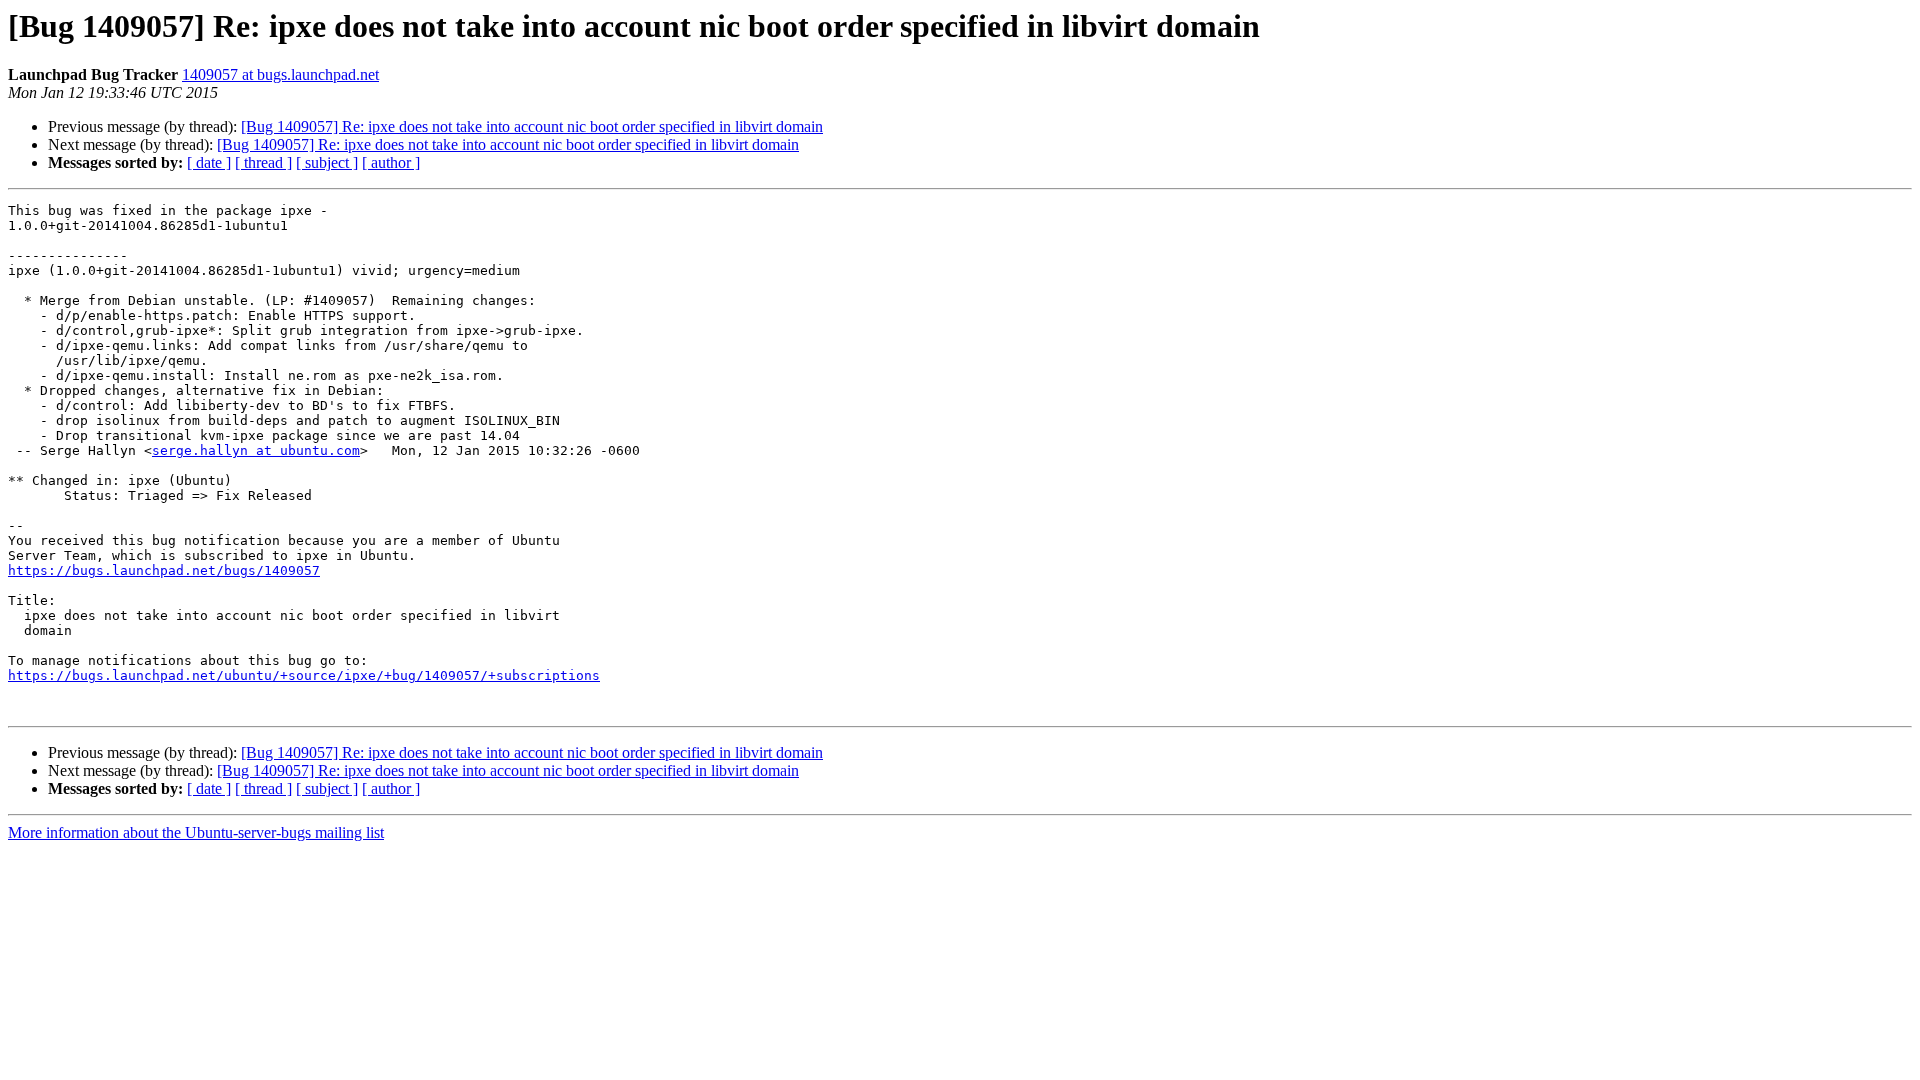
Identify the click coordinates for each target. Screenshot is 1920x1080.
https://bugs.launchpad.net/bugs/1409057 (164, 570)
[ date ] (209, 162)
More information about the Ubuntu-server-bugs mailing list (196, 832)
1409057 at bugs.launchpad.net (280, 74)
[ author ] (391, 162)
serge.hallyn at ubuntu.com (256, 450)
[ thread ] (263, 162)
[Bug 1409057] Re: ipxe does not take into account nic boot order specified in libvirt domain (532, 126)
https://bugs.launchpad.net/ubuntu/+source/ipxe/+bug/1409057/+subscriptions (304, 675)
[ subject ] (327, 162)
